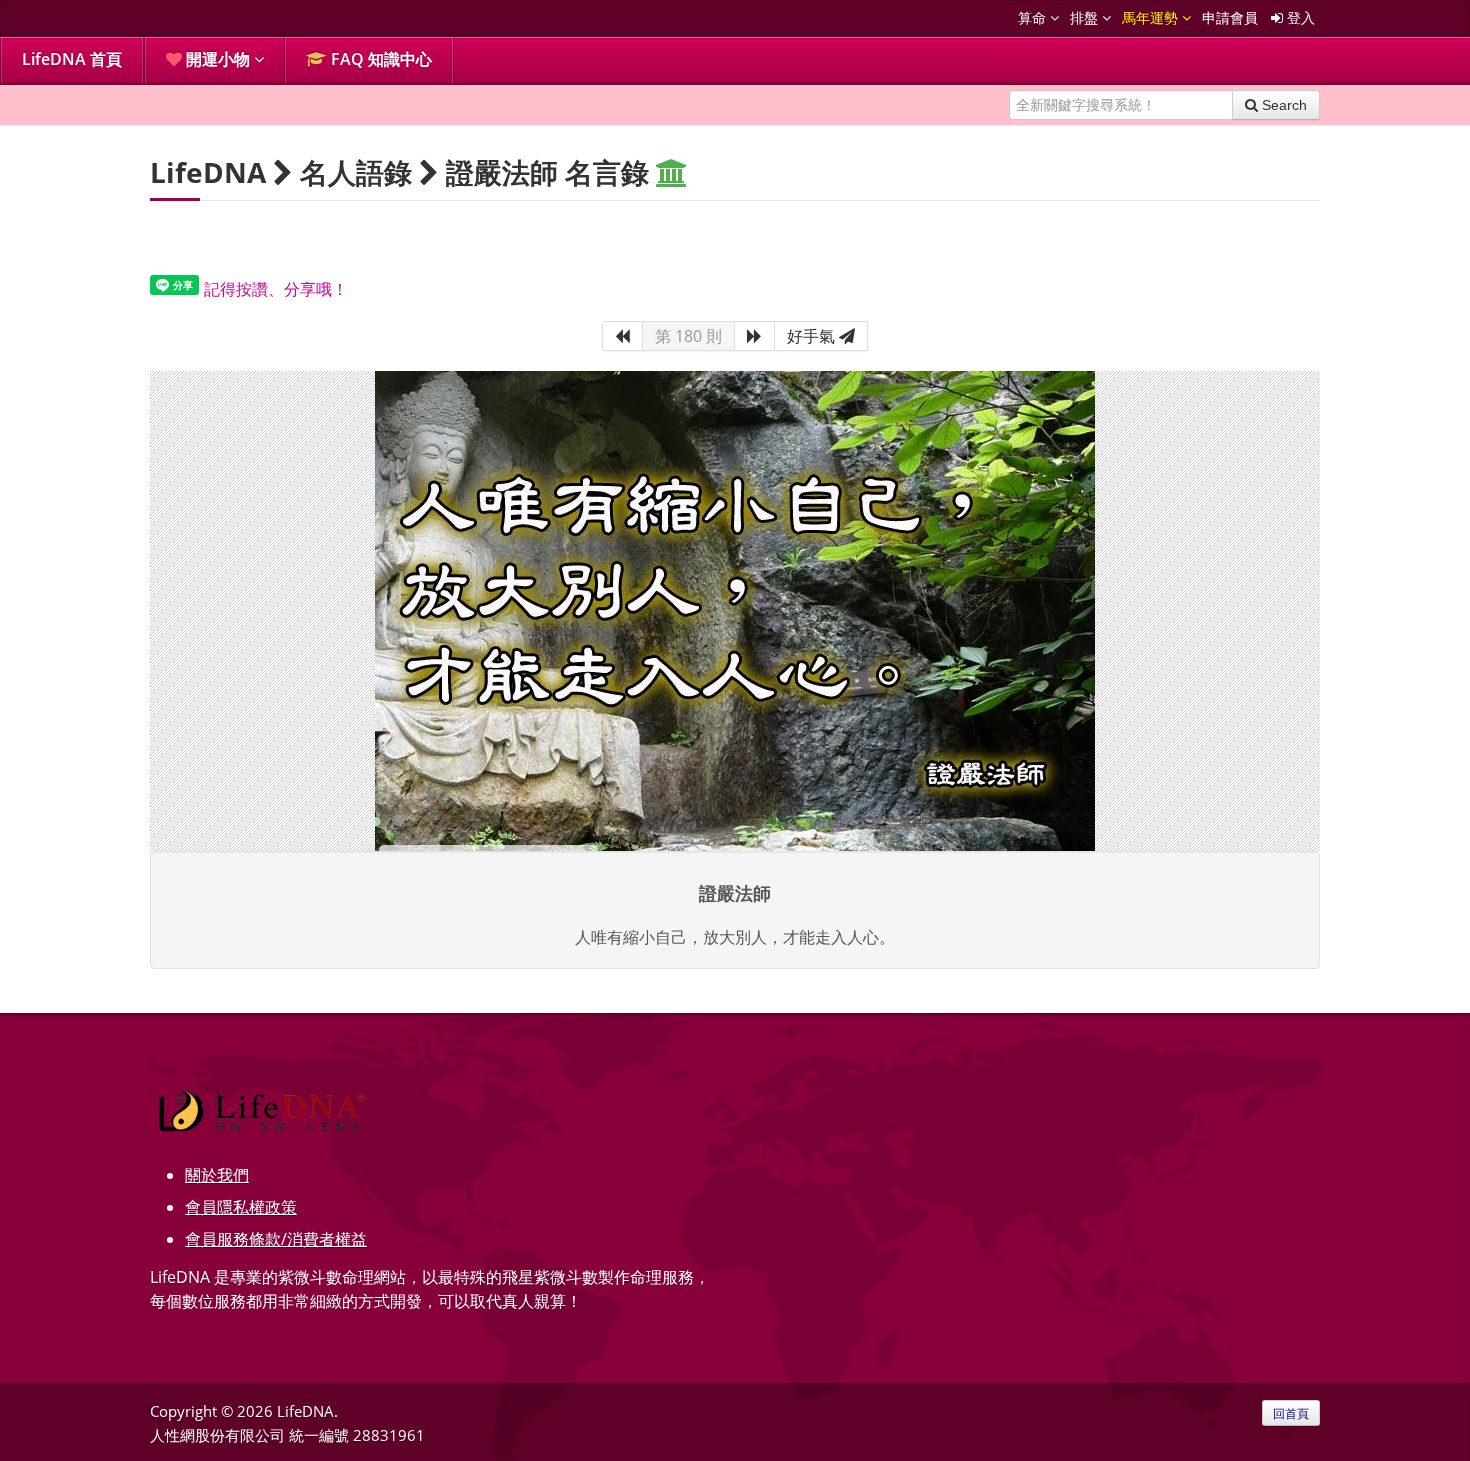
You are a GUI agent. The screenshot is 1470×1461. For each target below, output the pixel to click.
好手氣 (813, 336)
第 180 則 (688, 336)
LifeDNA (208, 172)
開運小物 (218, 59)
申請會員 (1230, 17)
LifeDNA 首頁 (72, 59)
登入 (1299, 17)
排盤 (1086, 17)
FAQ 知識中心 (379, 59)
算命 (1034, 17)
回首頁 (1291, 1413)
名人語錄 (356, 172)
